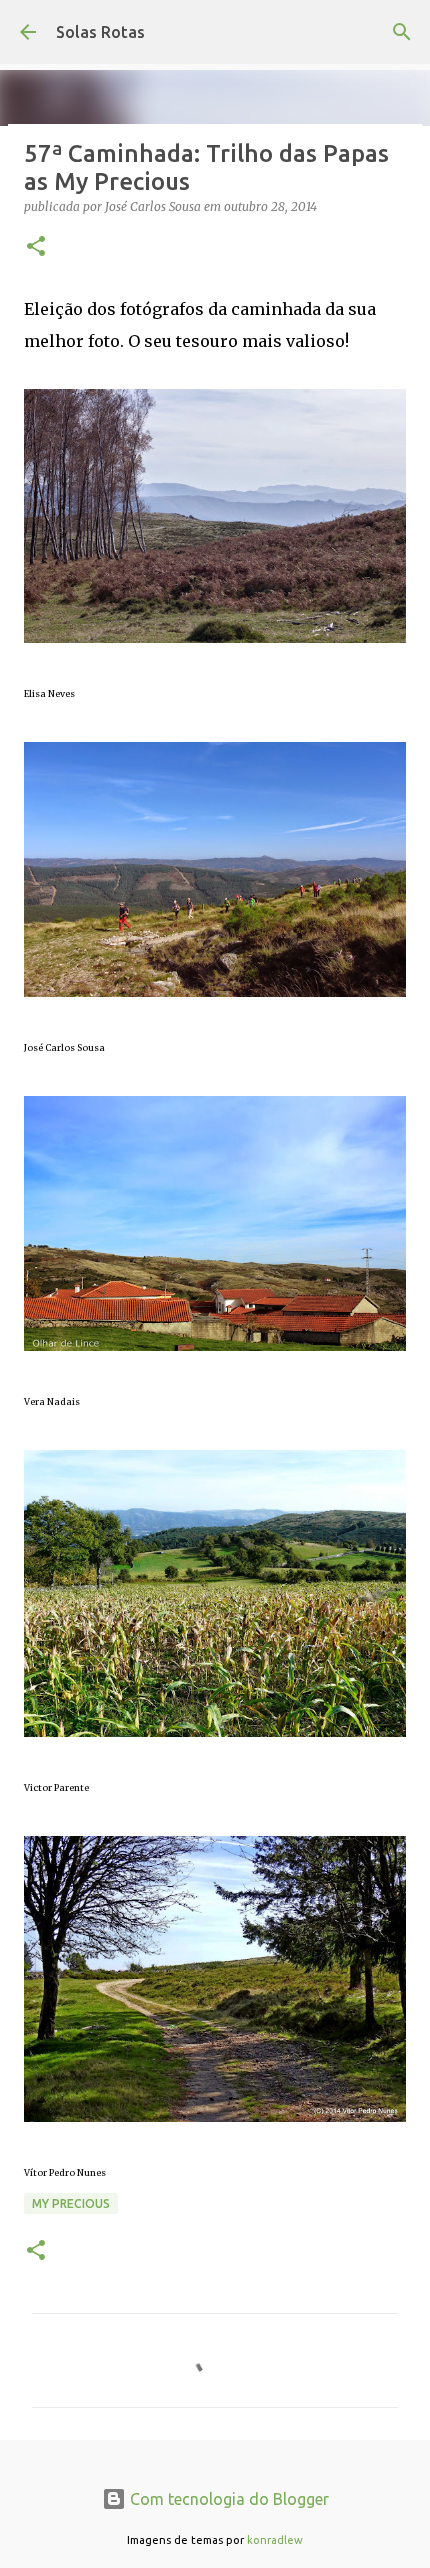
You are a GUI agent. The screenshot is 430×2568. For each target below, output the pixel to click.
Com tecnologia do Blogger (227, 2499)
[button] (36, 247)
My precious (71, 2203)
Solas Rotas (100, 32)
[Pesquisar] (402, 32)
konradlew (275, 2540)
